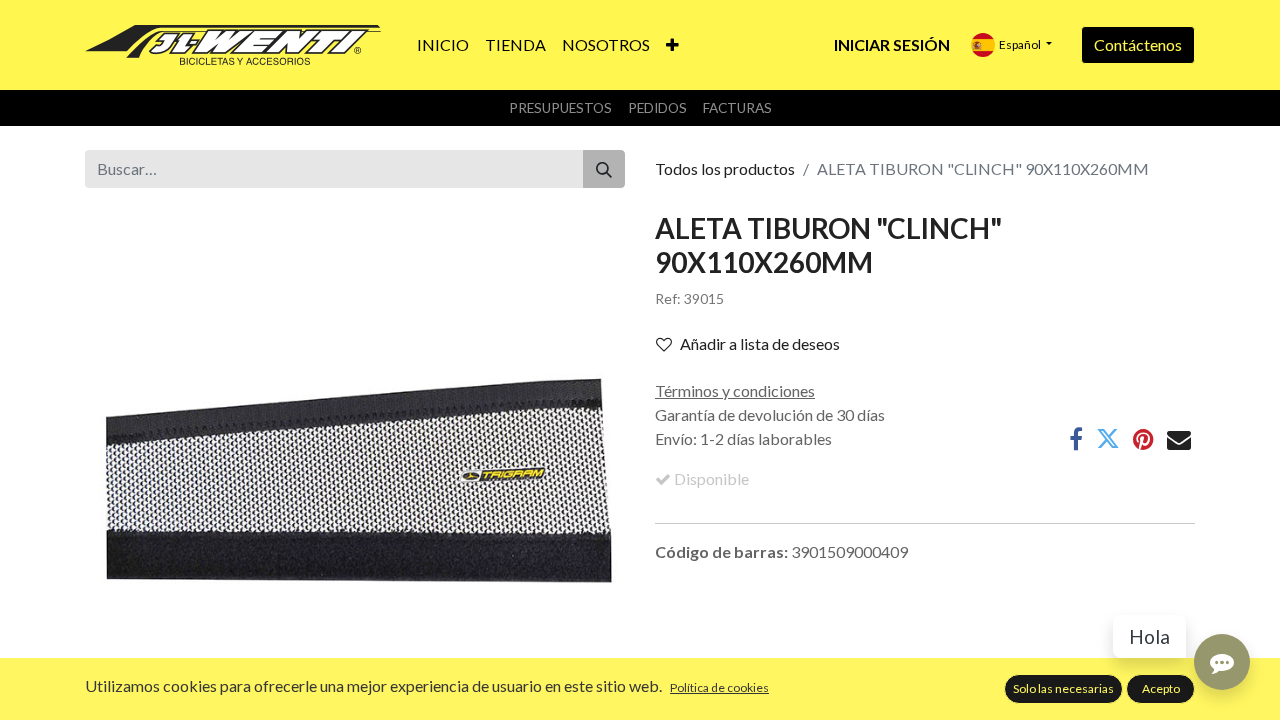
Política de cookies (719, 687)
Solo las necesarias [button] (1063, 688)
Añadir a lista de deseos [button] (760, 343)
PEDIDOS (657, 108)
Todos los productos (725, 168)
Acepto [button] (1161, 688)
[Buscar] (604, 169)
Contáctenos (1138, 44)
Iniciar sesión (892, 44)
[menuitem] (443, 45)
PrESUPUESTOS (560, 108)
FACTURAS (737, 108)
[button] (672, 45)
